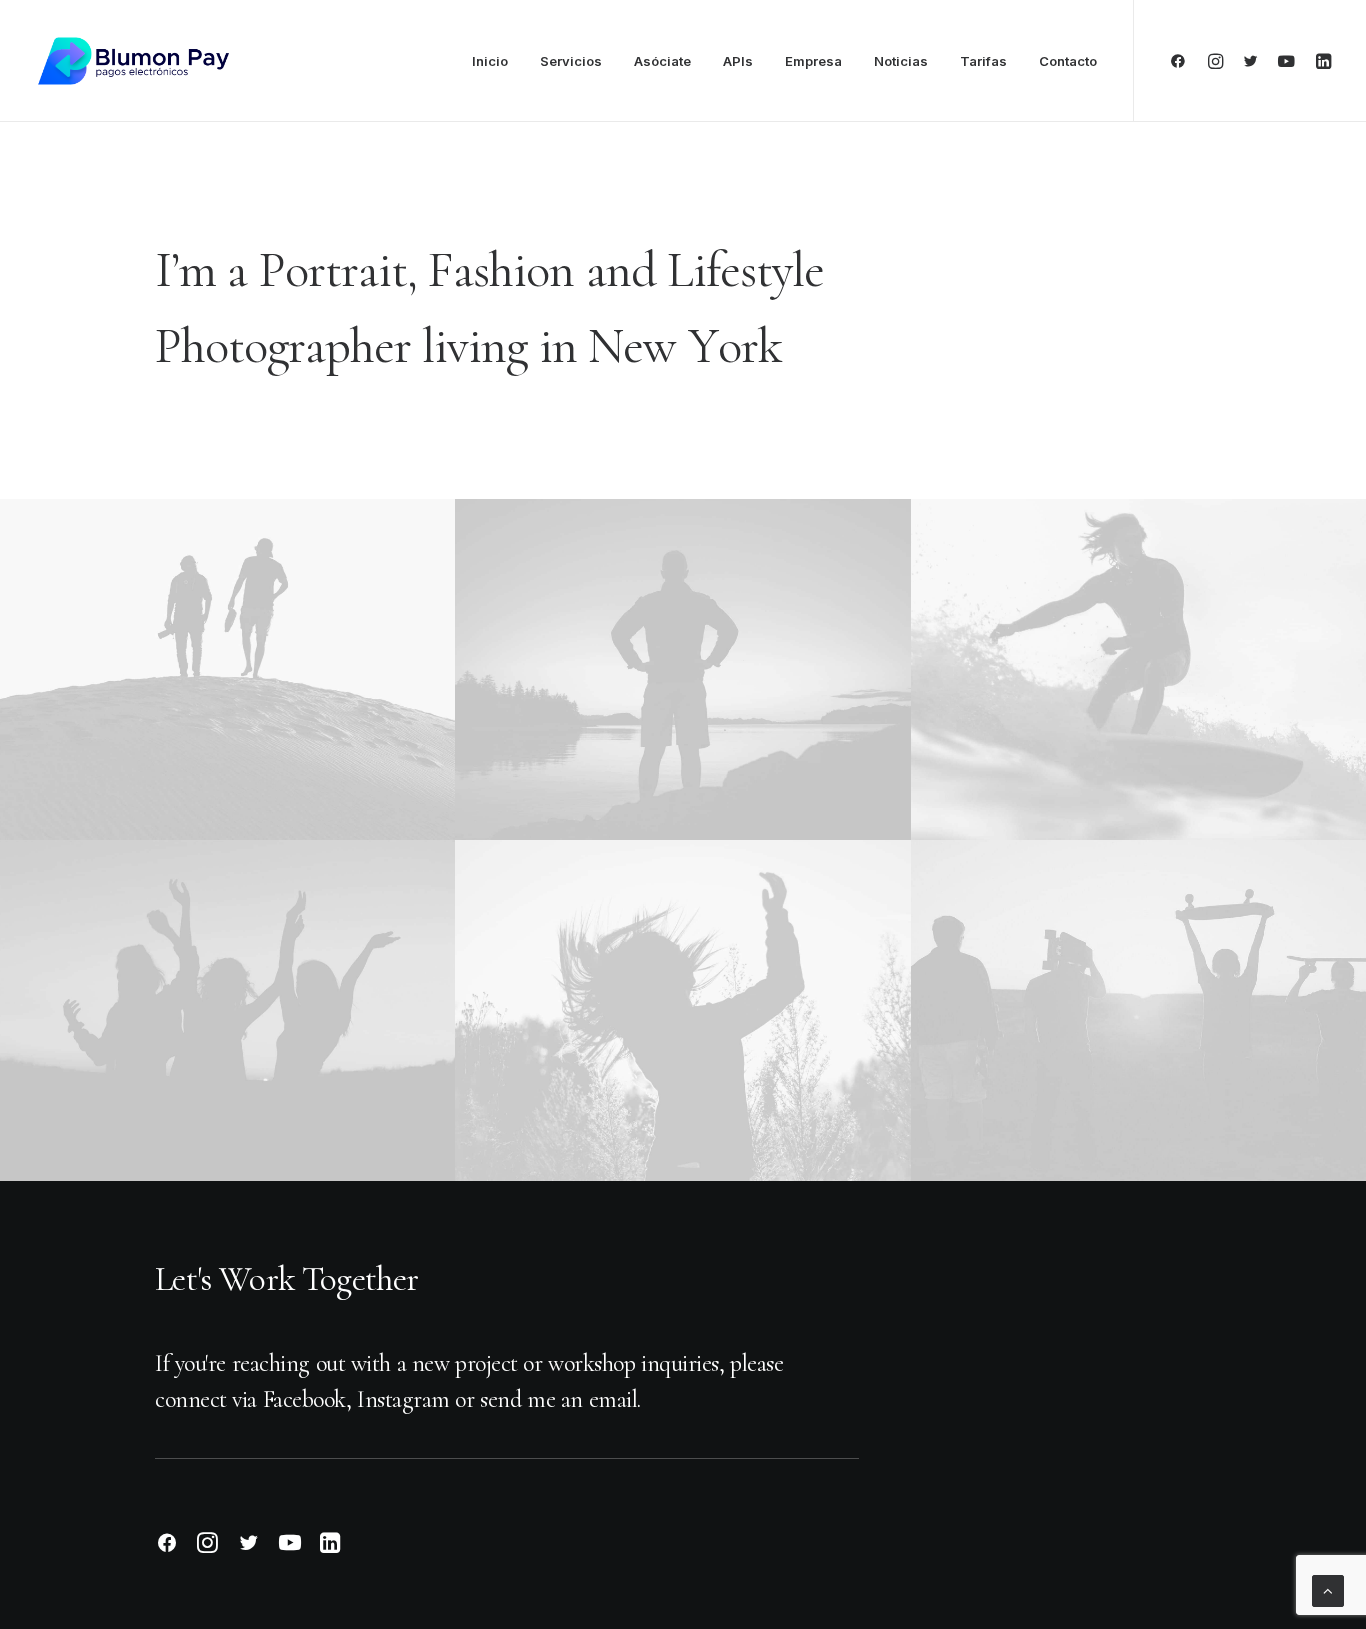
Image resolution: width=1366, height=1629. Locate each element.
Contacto (1068, 61)
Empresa (813, 61)
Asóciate (662, 61)
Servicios (571, 61)
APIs (738, 61)
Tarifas (983, 61)
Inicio (490, 61)
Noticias (901, 61)
